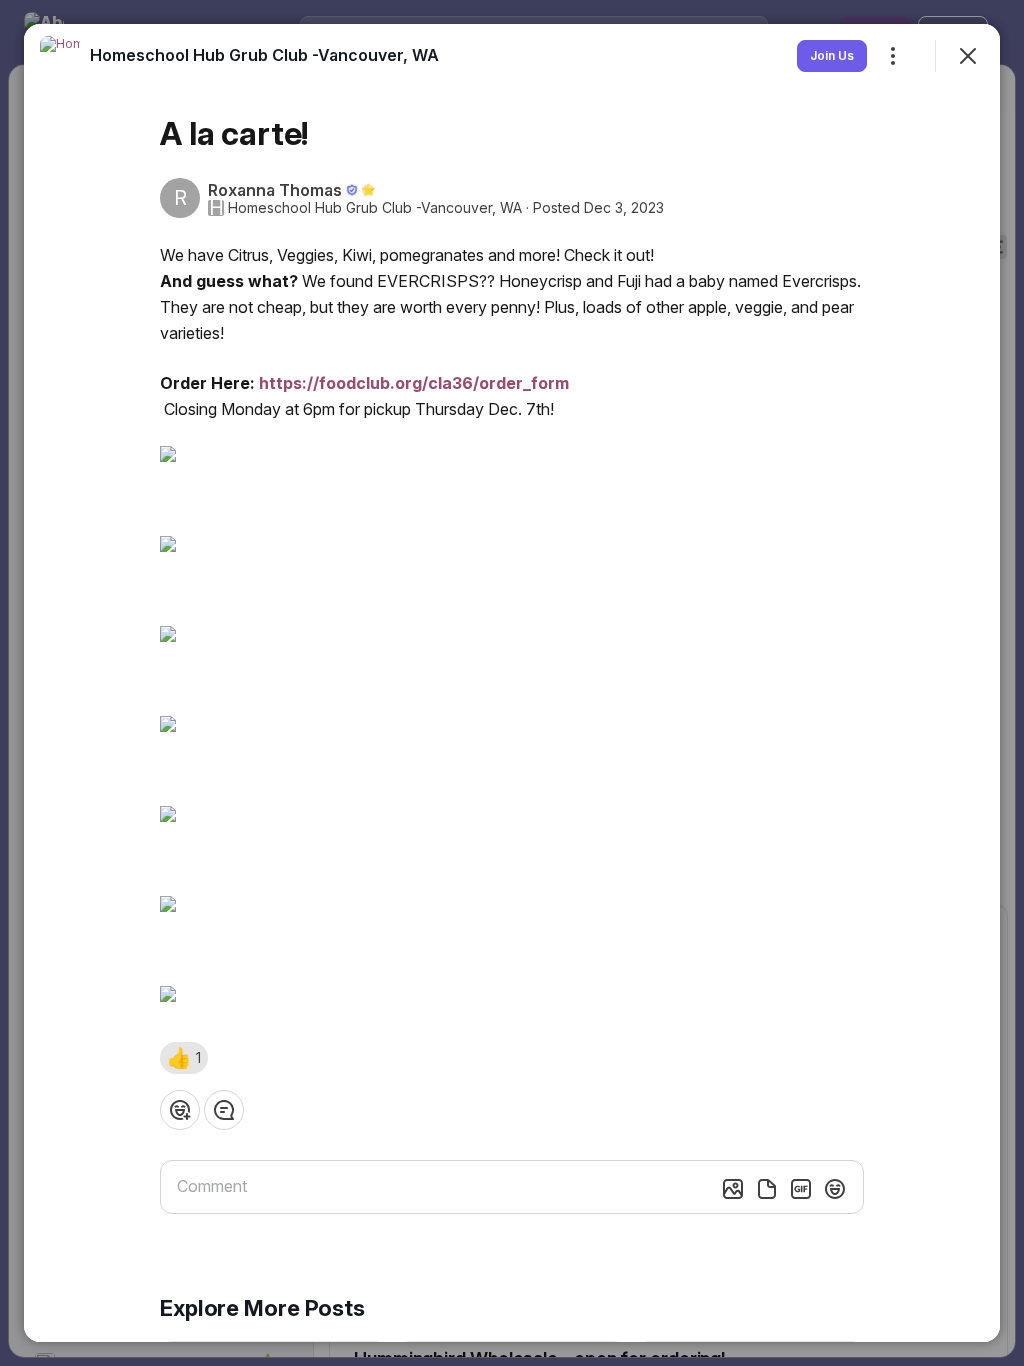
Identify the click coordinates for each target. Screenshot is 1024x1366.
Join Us (832, 55)
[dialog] (512, 683)
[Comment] (224, 1110)
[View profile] (60, 56)
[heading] (264, 55)
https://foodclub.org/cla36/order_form (414, 383)
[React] (180, 1110)
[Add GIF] (801, 1189)
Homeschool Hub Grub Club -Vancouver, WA (375, 208)
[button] (184, 1058)
